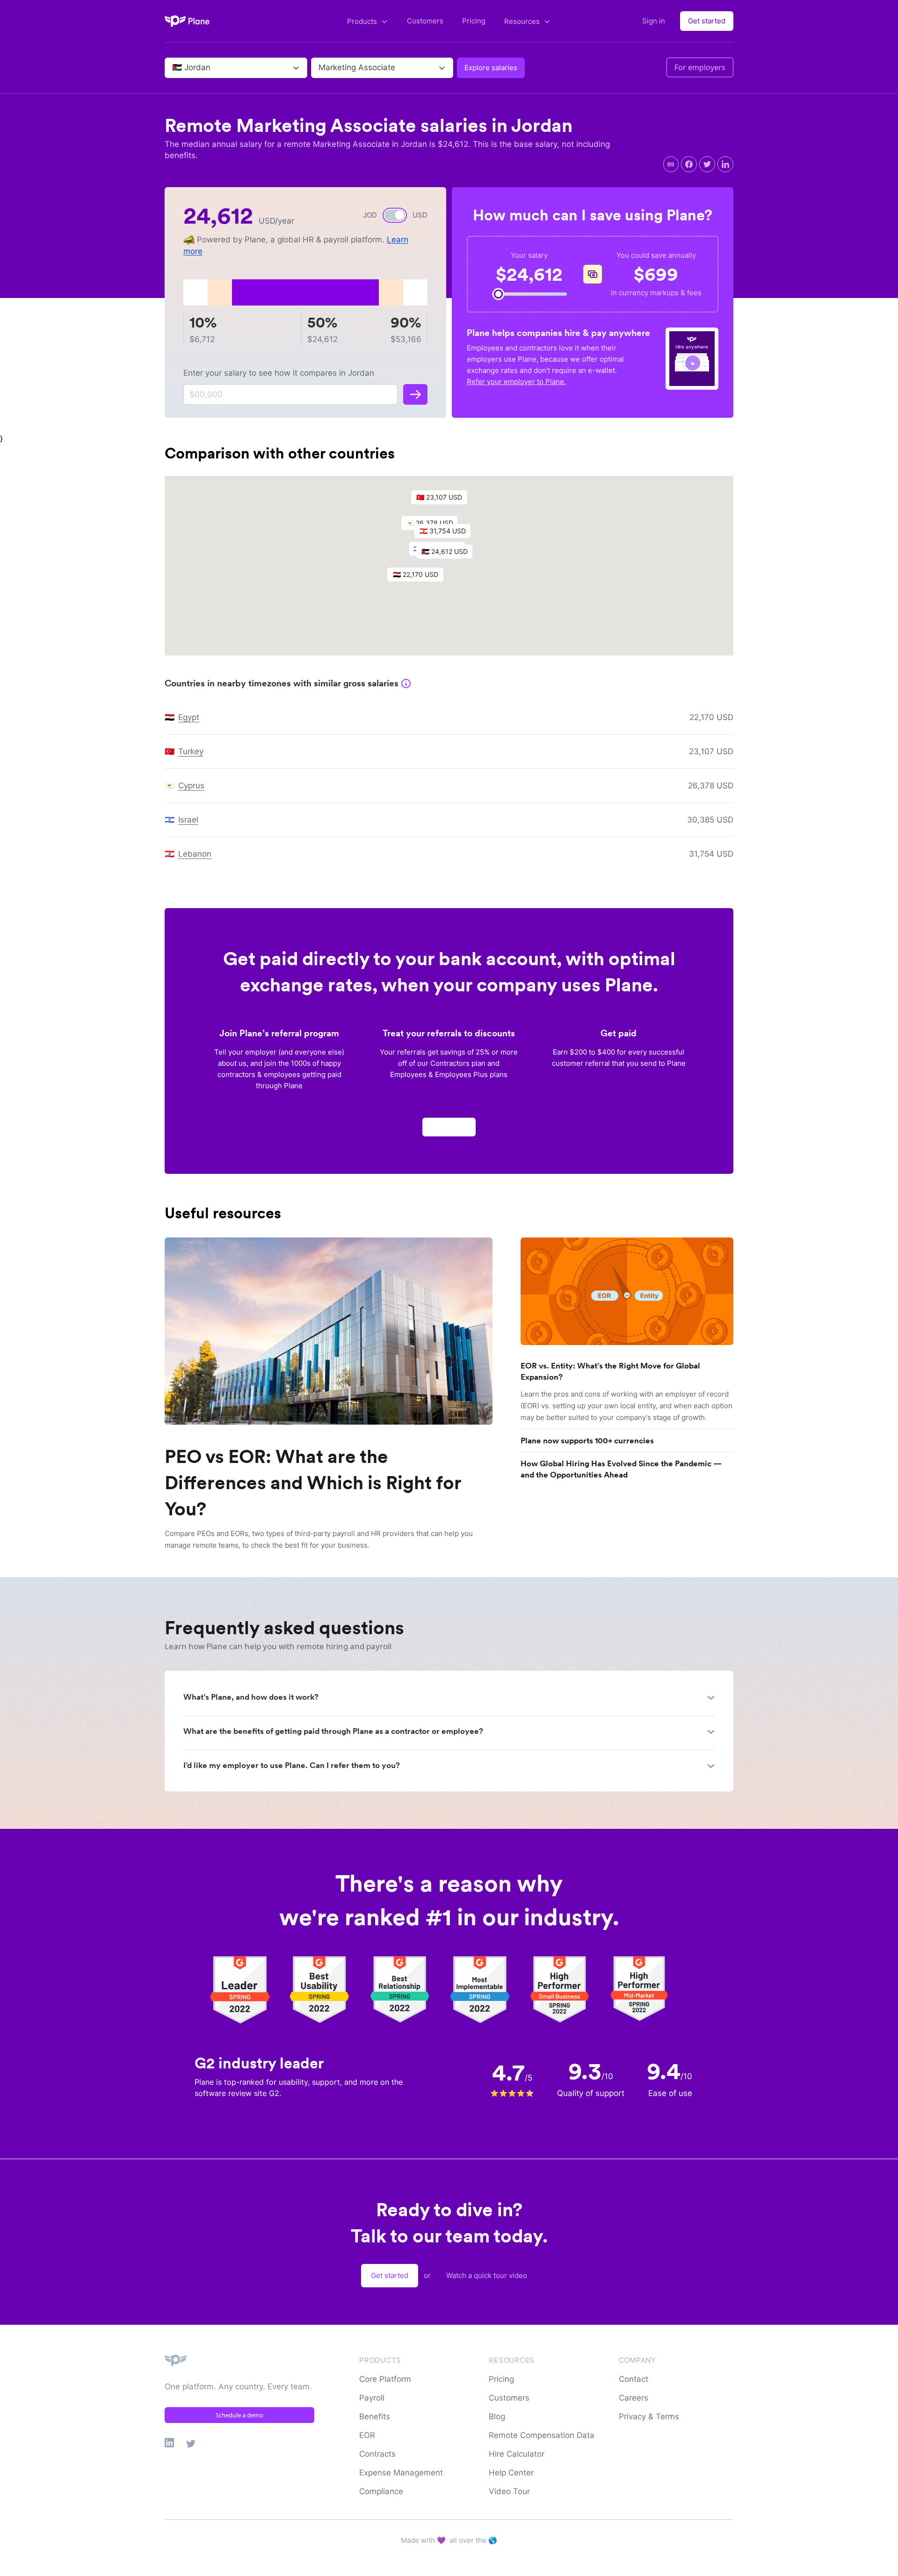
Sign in (654, 21)
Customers (425, 21)
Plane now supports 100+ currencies (587, 1441)
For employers (700, 67)
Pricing (474, 21)
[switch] (395, 215)
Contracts (377, 2454)
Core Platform (385, 2379)
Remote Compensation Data (542, 2435)
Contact (634, 2379)
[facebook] (689, 164)
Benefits (375, 2416)
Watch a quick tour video (487, 2275)
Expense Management (401, 2473)
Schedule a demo (239, 2415)
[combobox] (173, 68)
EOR (367, 2435)
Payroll (372, 2398)
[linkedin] (725, 164)
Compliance (381, 2491)
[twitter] (707, 164)
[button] (449, 554)
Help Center (511, 2473)
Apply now (449, 1127)
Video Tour (509, 2491)
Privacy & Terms (649, 2416)
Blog (497, 2416)
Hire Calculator (517, 2454)
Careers (634, 2398)
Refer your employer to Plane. (516, 382)
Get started (707, 21)
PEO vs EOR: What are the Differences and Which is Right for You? (313, 1483)
